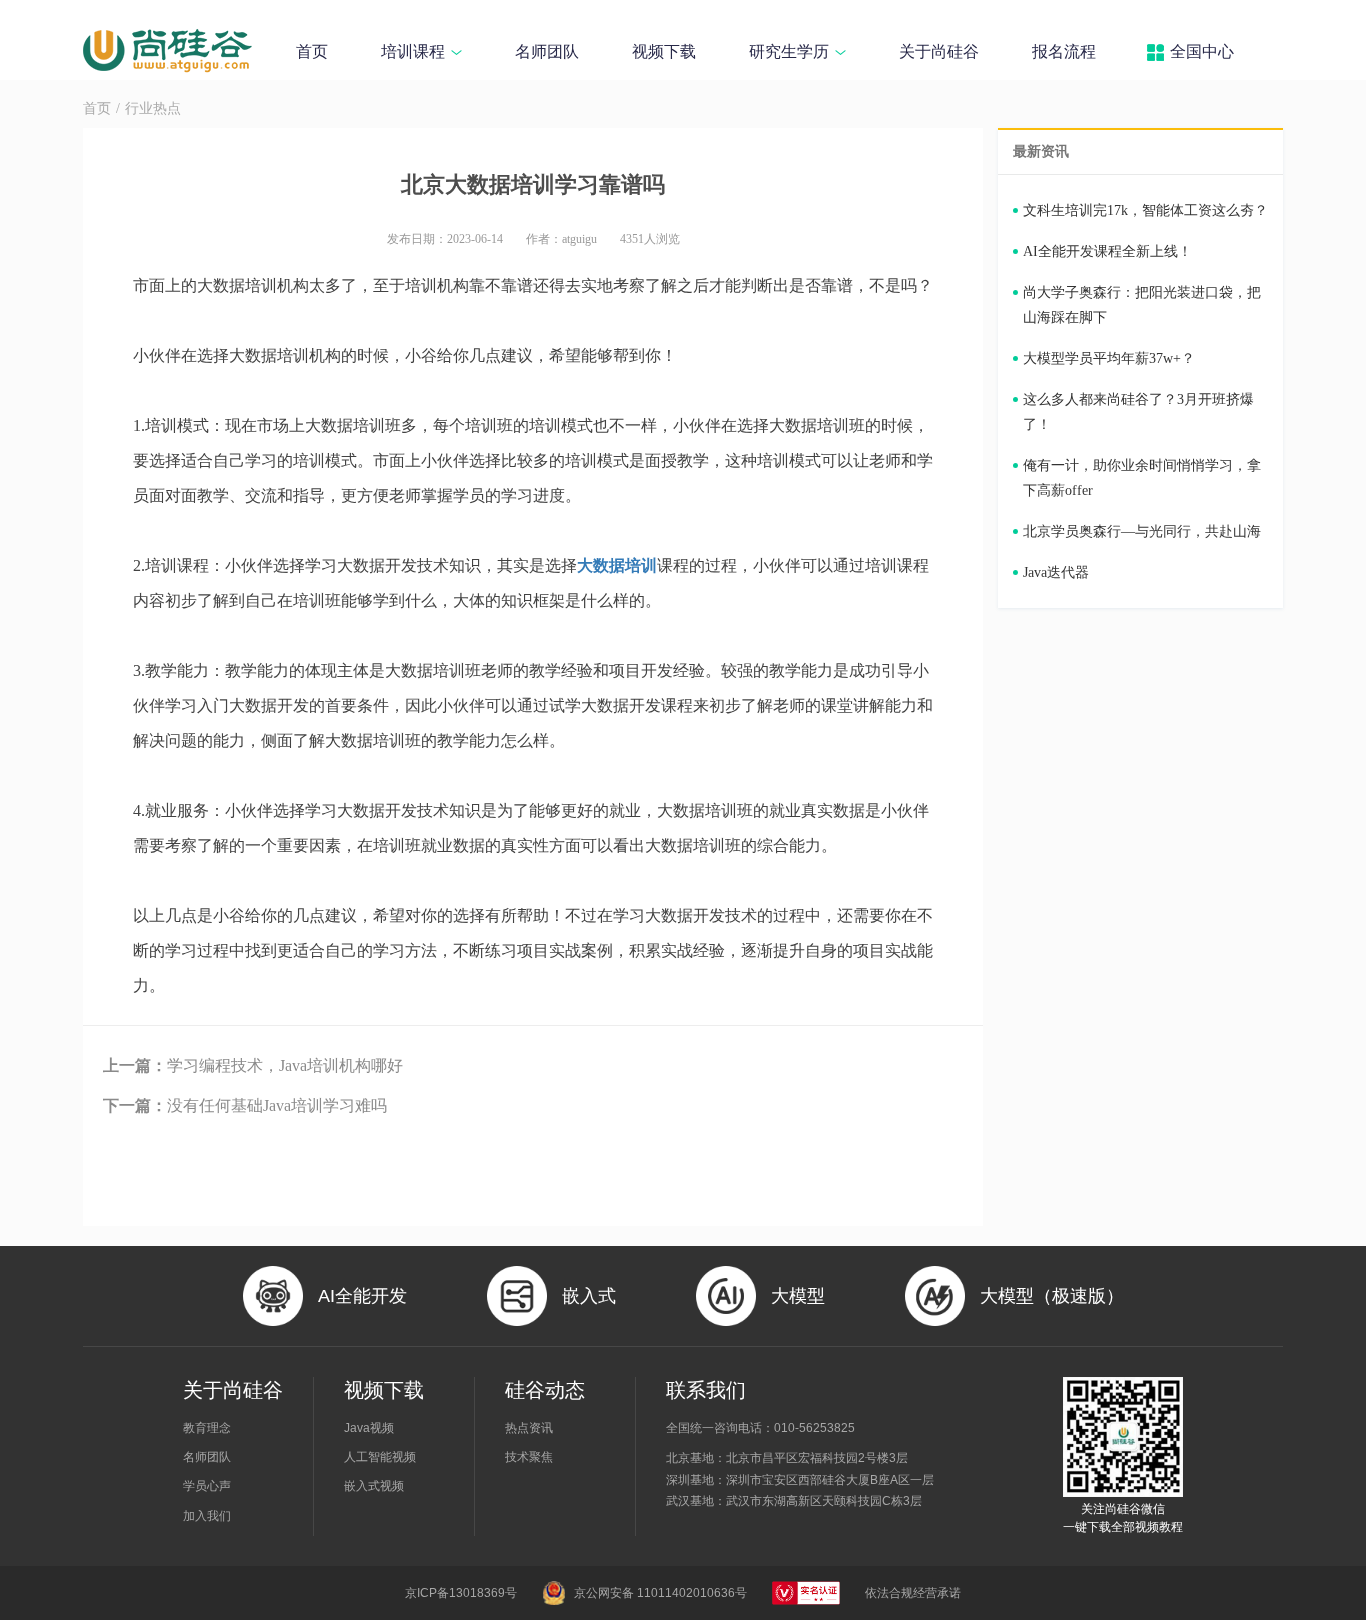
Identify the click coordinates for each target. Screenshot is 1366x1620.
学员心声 (207, 1486)
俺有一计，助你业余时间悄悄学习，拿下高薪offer (1142, 478)
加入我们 (207, 1516)
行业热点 (153, 108)
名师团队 (547, 51)
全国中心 (1202, 51)
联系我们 (706, 1390)
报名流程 (1064, 51)
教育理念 (207, 1428)
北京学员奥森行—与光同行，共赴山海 (1142, 531)
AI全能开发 (362, 1296)
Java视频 (369, 1428)
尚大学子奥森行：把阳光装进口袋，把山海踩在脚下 (1142, 305)
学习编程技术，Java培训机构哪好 (253, 1065)
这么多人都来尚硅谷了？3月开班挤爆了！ (1138, 412)
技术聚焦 (529, 1457)
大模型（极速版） (1052, 1296)
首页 (312, 51)
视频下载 (664, 51)
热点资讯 (529, 1428)
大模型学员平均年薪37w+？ (1109, 358)
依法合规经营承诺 (913, 1593)
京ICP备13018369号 (461, 1593)
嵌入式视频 (374, 1486)
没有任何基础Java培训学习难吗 (245, 1105)
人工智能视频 (380, 1457)
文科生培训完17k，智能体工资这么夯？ (1145, 210)
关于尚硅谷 (939, 51)
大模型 (798, 1296)
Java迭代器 (1056, 572)
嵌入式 (589, 1296)
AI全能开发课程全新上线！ (1107, 251)
